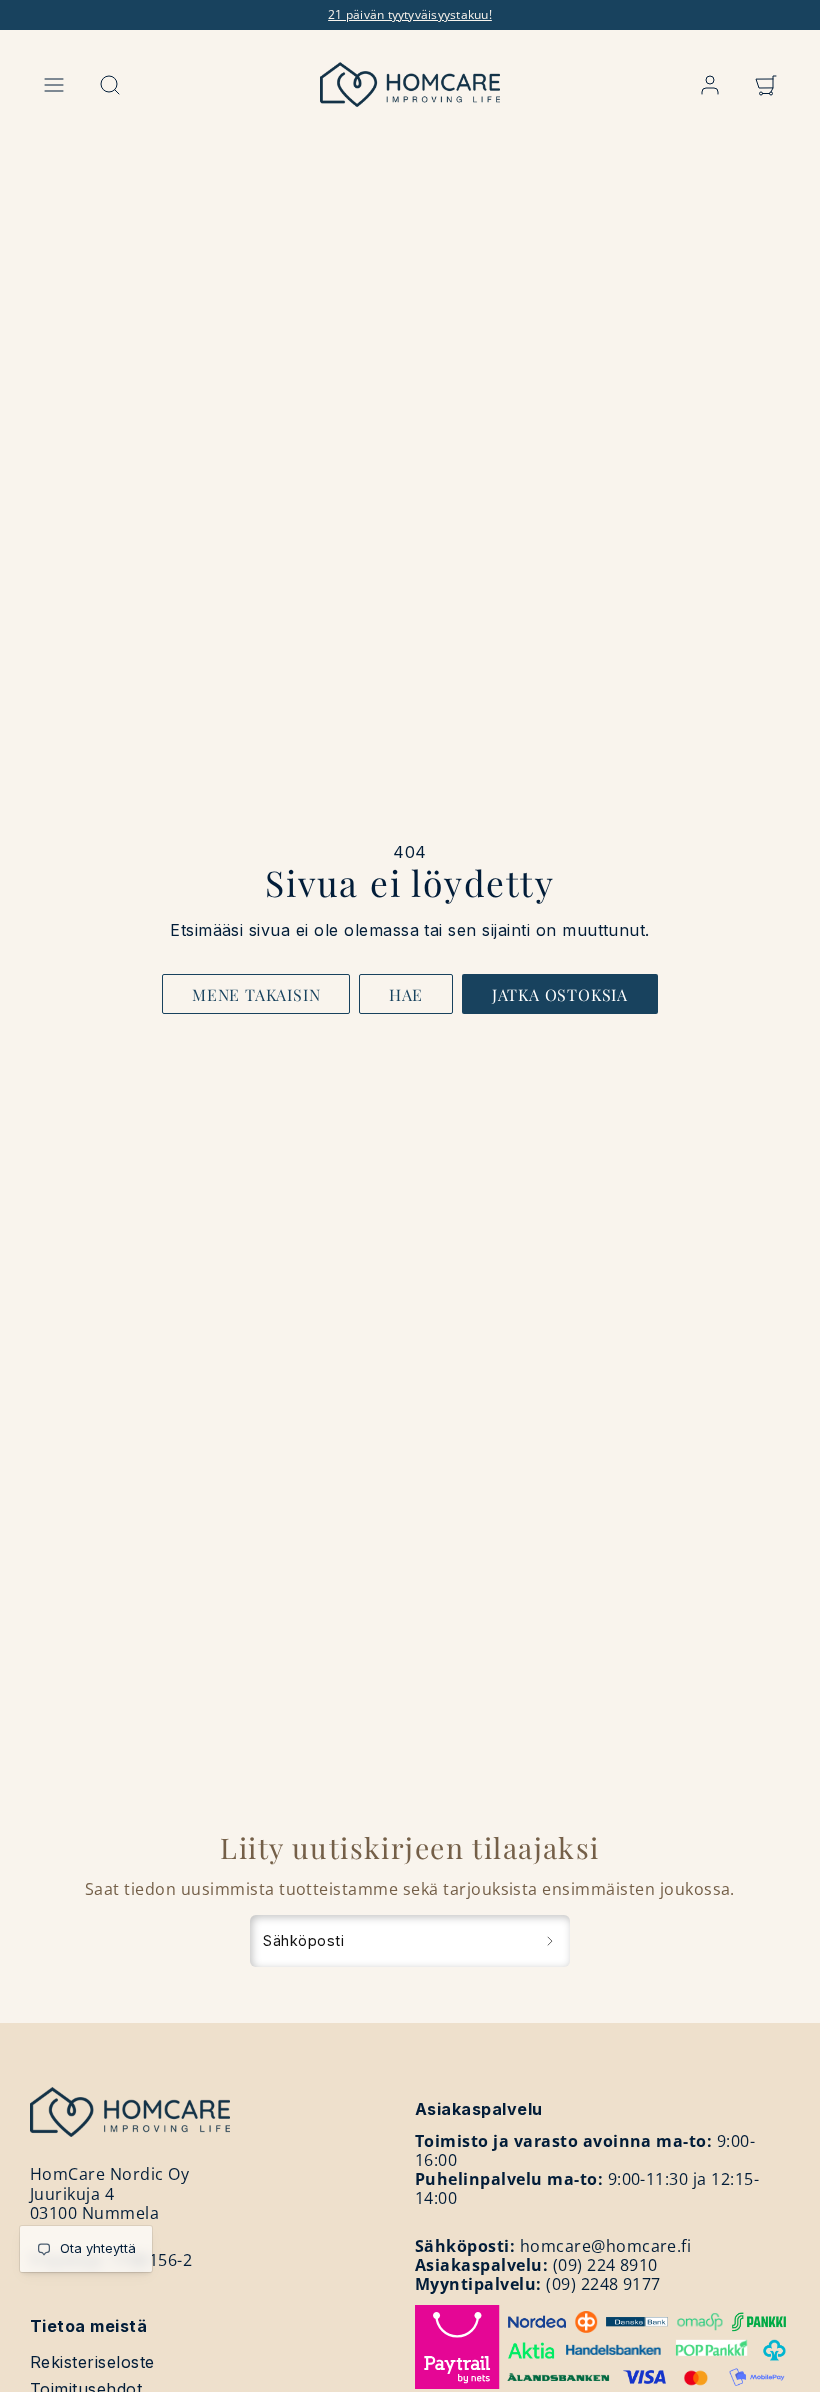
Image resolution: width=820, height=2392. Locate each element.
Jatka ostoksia (560, 994)
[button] (54, 85)
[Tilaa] (550, 1941)
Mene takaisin (256, 994)
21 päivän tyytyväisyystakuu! (410, 14)
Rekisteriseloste (92, 2362)
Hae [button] (406, 994)
